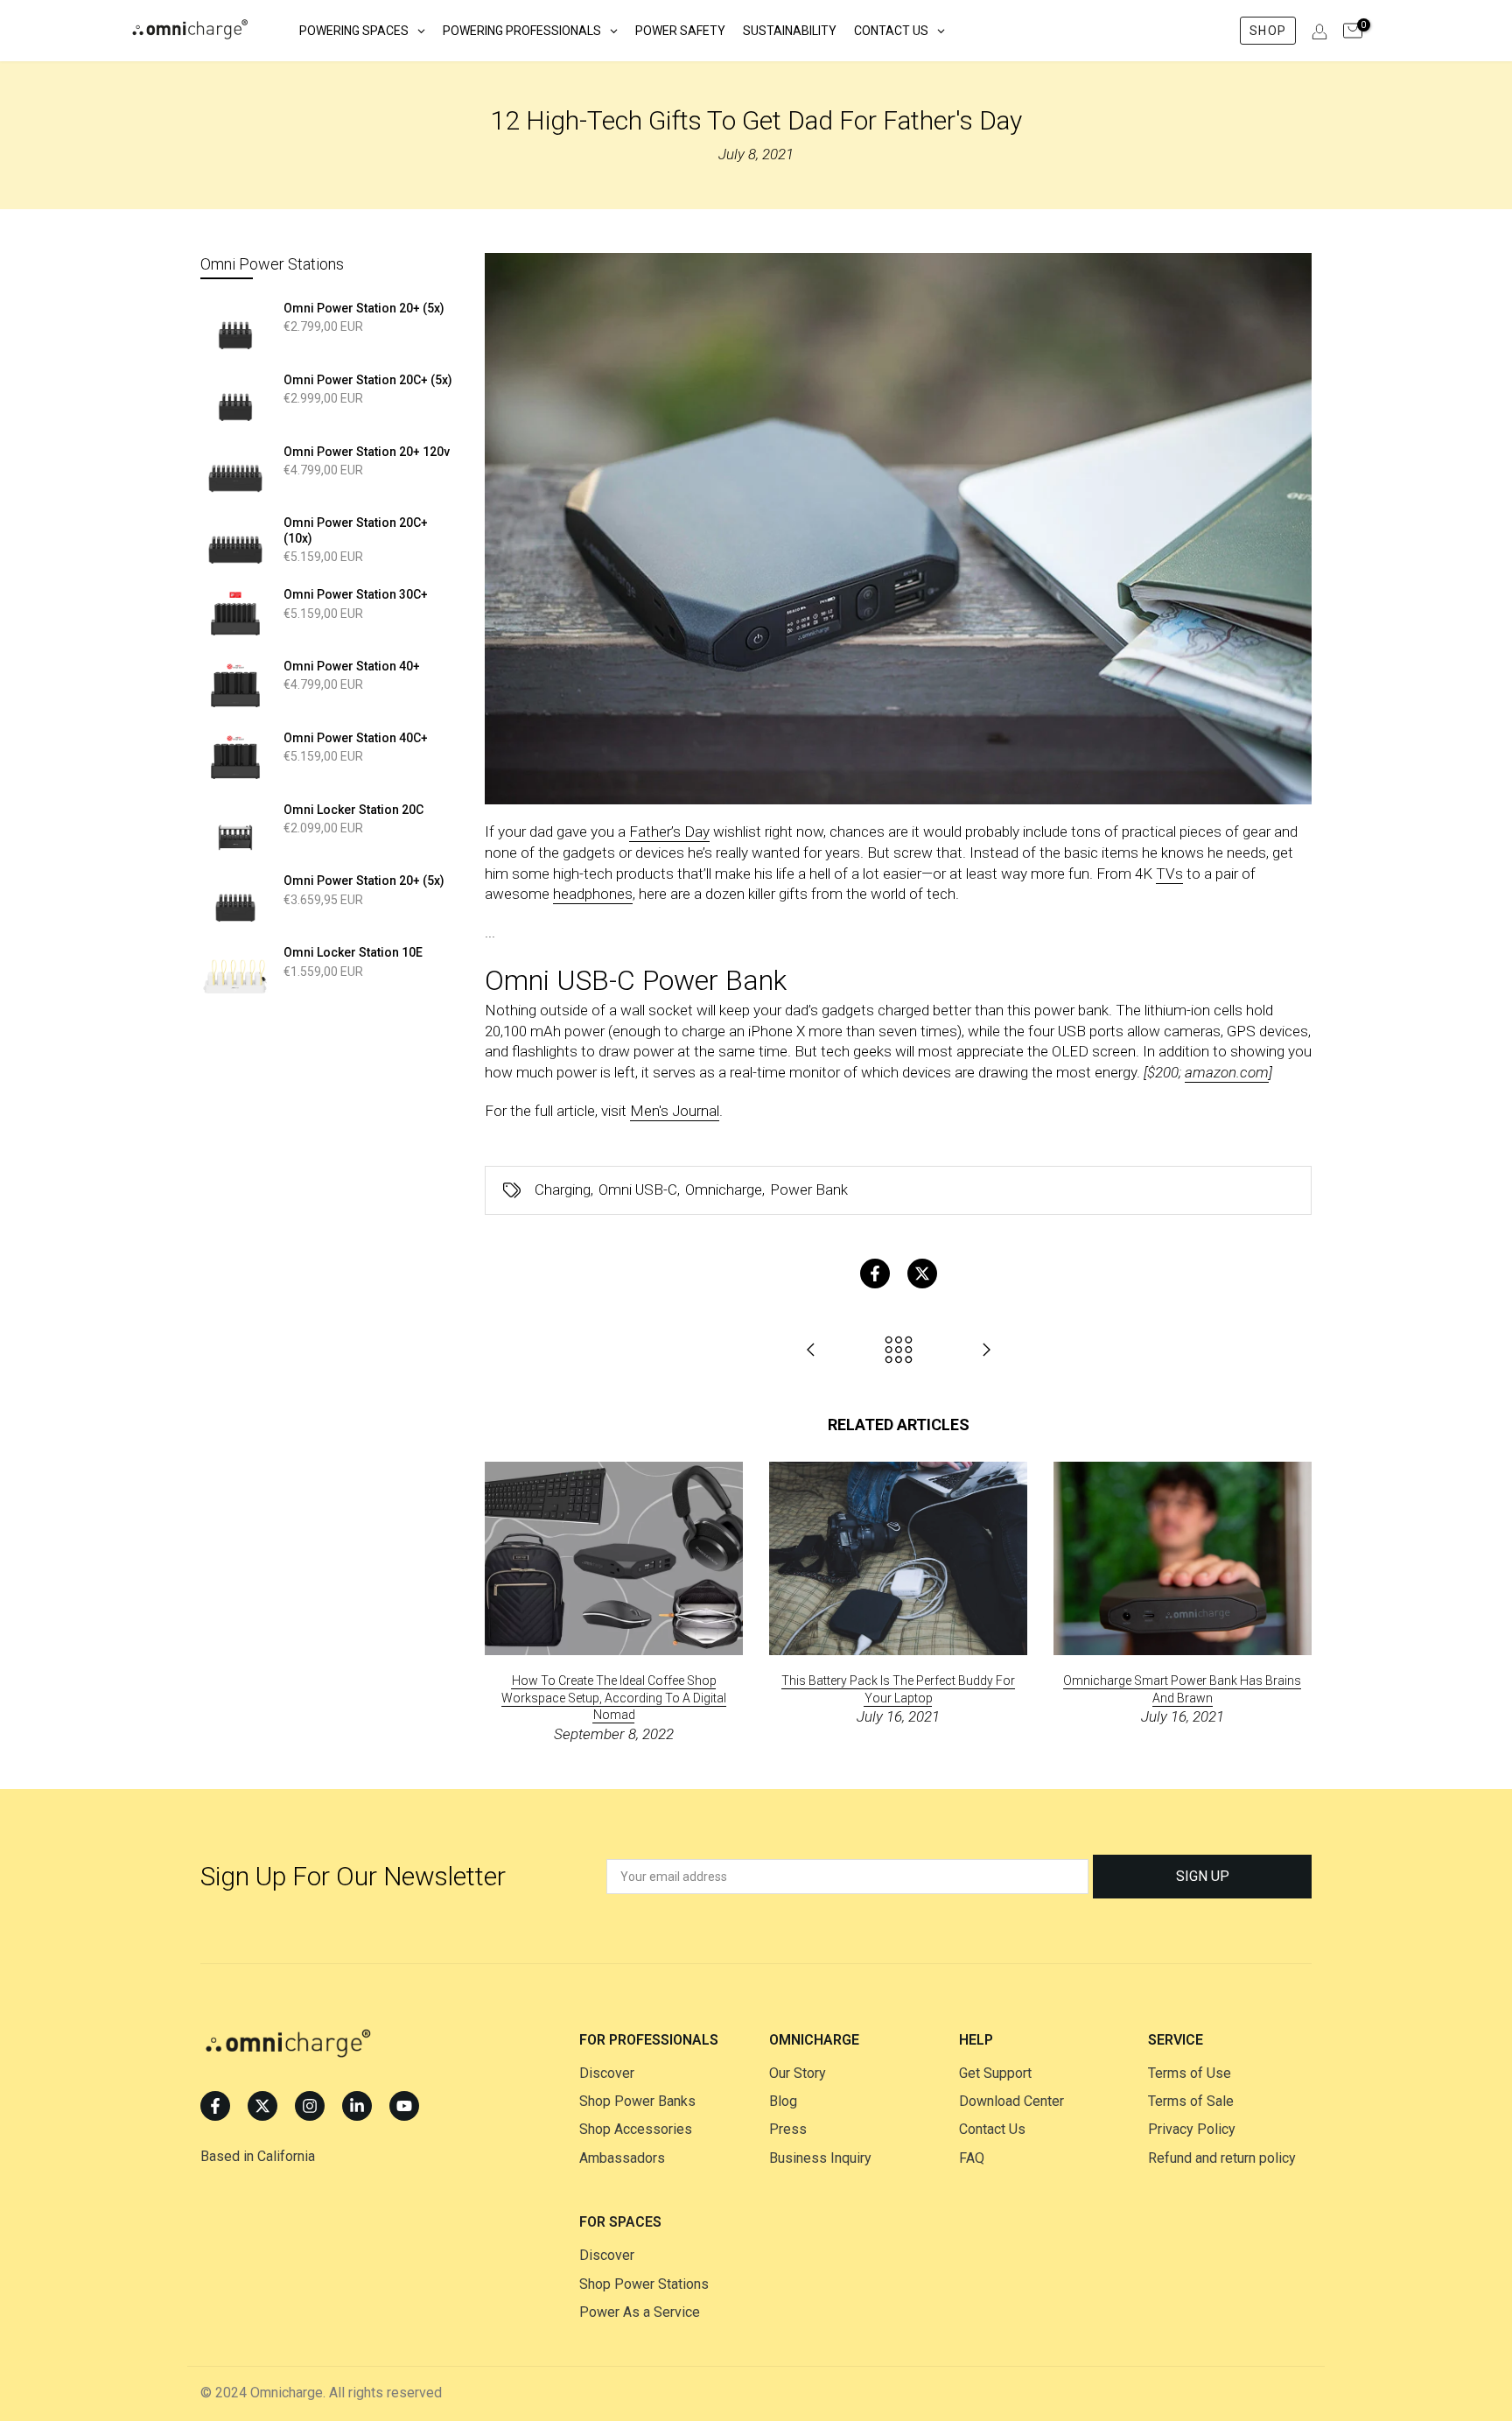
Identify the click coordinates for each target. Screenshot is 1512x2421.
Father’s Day (669, 832)
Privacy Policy (1192, 2129)
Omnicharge (724, 1189)
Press (788, 2129)
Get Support (995, 2073)
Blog (783, 2101)
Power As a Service (640, 2312)
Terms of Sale (1191, 2101)
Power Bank (809, 1189)
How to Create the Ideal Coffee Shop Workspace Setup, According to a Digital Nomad (614, 1698)
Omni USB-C (638, 1189)
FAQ (972, 2158)
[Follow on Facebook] (215, 2106)
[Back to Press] (899, 1351)
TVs (1169, 874)
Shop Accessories (636, 2129)
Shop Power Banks (637, 2101)
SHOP (1267, 31)
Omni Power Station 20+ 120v (367, 452)
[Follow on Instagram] (310, 2106)
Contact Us (992, 2129)
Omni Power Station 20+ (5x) (364, 308)
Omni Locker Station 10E (353, 952)
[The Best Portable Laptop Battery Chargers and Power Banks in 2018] (811, 1351)
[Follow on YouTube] (404, 2106)
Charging (563, 1189)
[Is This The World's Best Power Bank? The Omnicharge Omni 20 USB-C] (986, 1351)
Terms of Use (1190, 2073)
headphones (593, 894)
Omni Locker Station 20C (353, 810)
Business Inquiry (820, 2158)
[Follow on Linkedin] (357, 2106)
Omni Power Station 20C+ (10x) (356, 530)
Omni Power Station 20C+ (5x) (368, 380)
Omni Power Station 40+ (352, 666)
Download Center (1011, 2101)
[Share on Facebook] (875, 1274)
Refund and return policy (1222, 2158)
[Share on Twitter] (922, 1274)
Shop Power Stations (644, 2284)
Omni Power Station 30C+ (356, 594)
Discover (607, 2073)
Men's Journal (675, 1111)
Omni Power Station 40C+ (356, 738)
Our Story (798, 2073)
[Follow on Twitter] (262, 2106)
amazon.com (1227, 1072)
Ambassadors (622, 2158)
